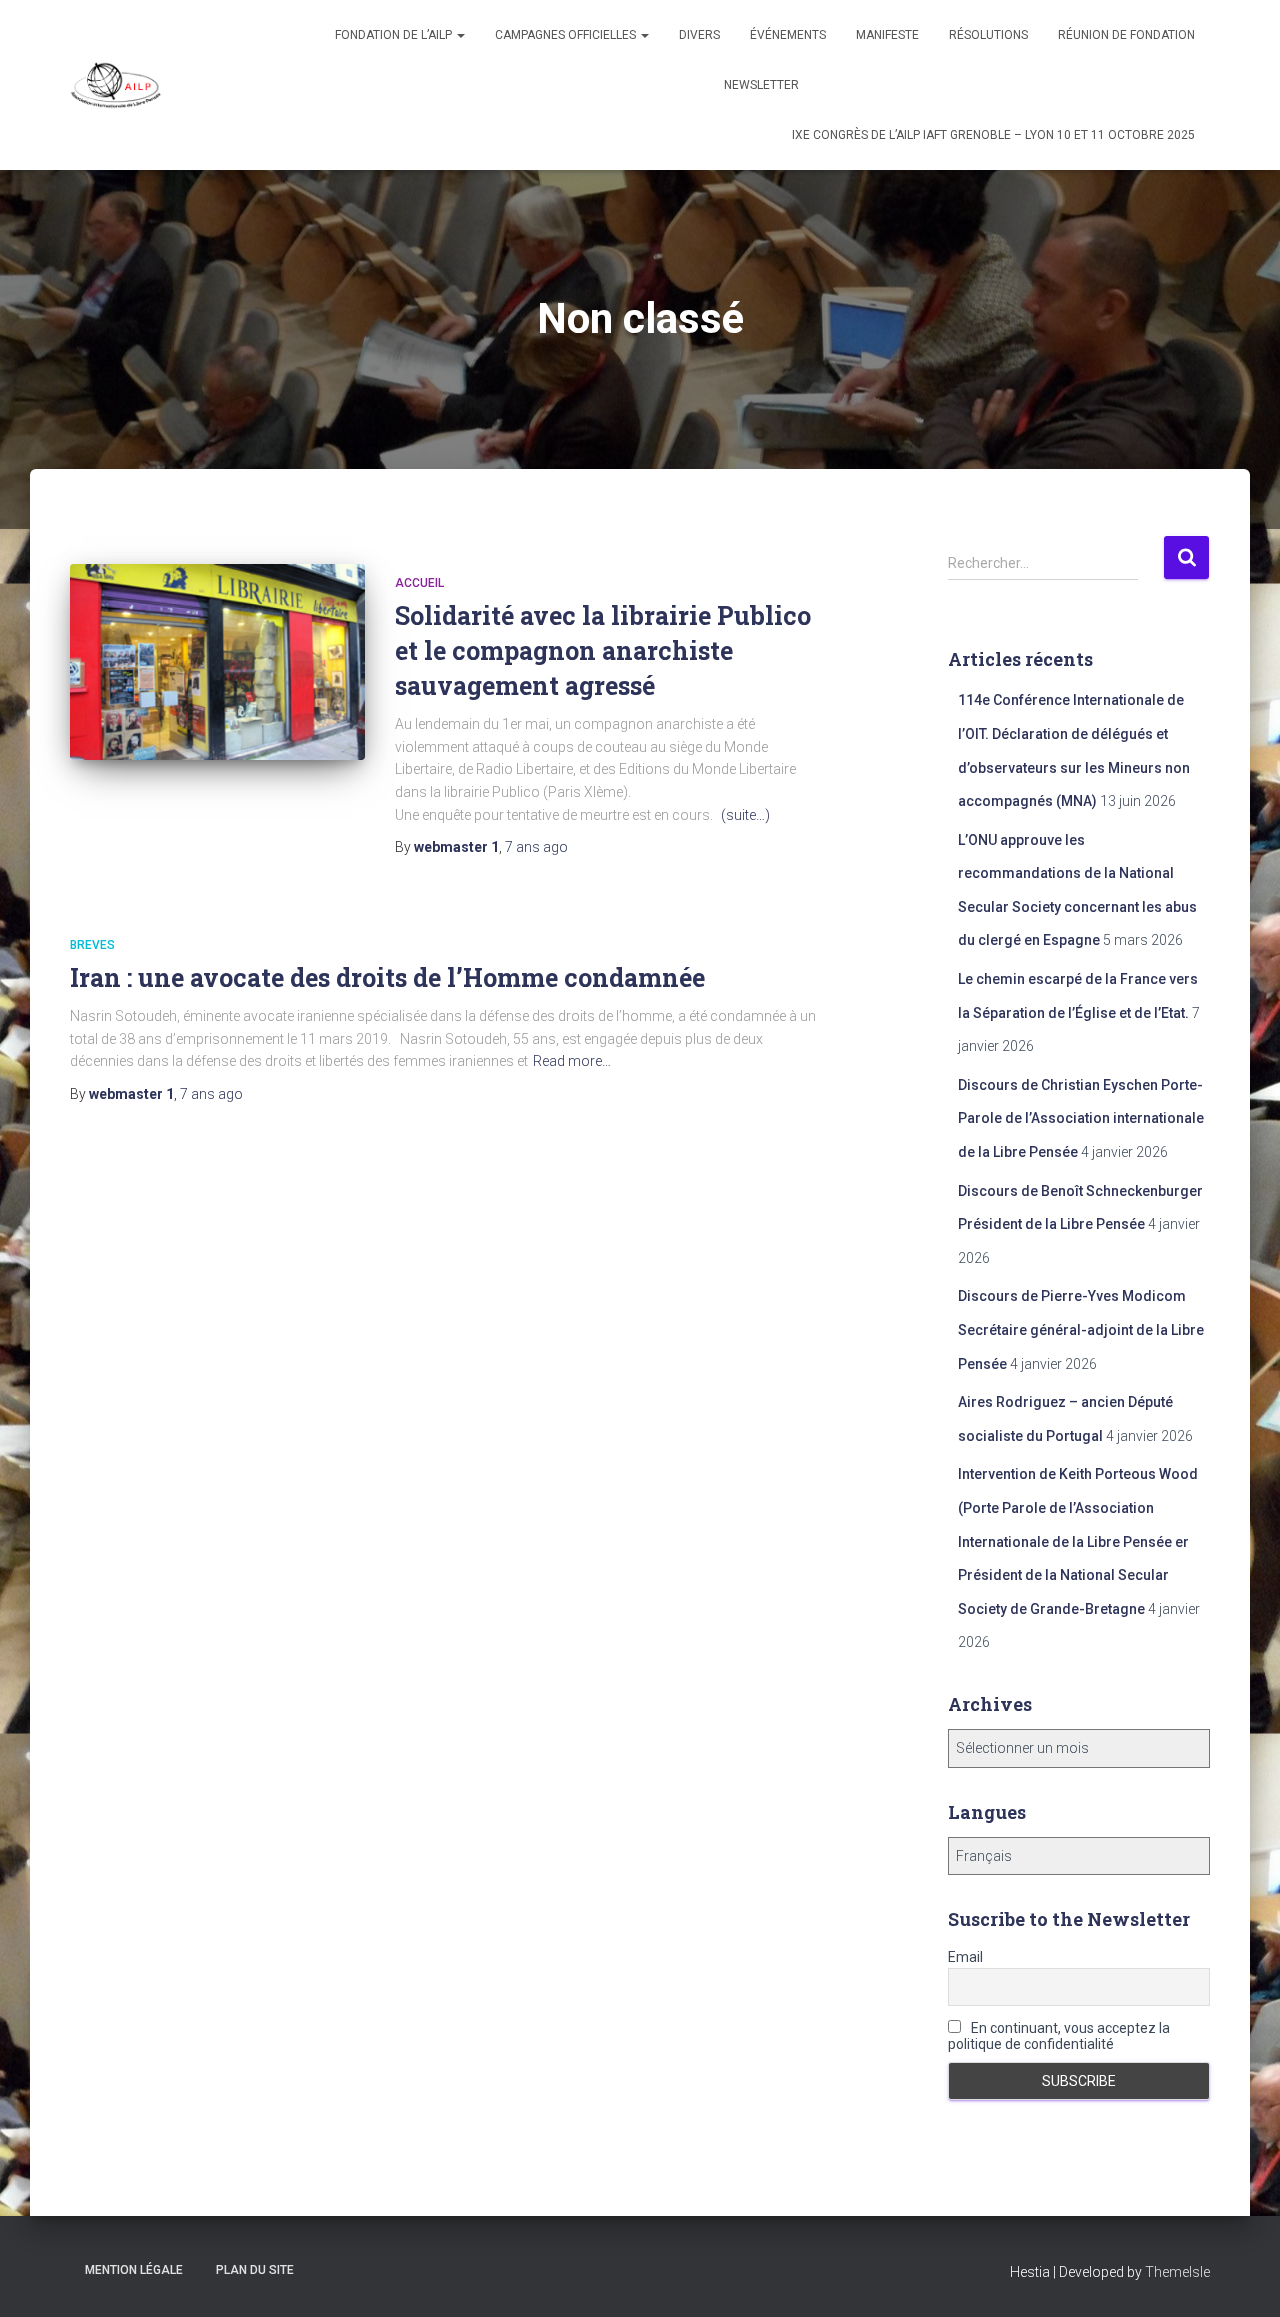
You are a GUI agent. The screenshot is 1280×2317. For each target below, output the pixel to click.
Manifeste (887, 35)
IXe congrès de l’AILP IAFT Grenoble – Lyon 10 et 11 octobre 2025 (993, 135)
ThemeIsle (1177, 2272)
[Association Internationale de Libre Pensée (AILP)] (116, 85)
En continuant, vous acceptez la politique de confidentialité (1059, 2036)
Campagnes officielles (567, 35)
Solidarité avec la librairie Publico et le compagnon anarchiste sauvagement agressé (603, 650)
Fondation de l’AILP (395, 35)
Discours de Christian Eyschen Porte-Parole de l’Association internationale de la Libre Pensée (1081, 1118)
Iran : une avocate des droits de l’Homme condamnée (387, 977)
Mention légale (134, 2270)
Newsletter (761, 85)
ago (536, 847)
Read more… (572, 1061)
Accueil (419, 583)
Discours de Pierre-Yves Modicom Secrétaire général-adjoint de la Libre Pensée (1081, 1329)
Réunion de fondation (1126, 35)
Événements (788, 35)
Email (965, 1957)
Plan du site (255, 2270)
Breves (92, 945)
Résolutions (988, 35)
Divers (699, 35)
